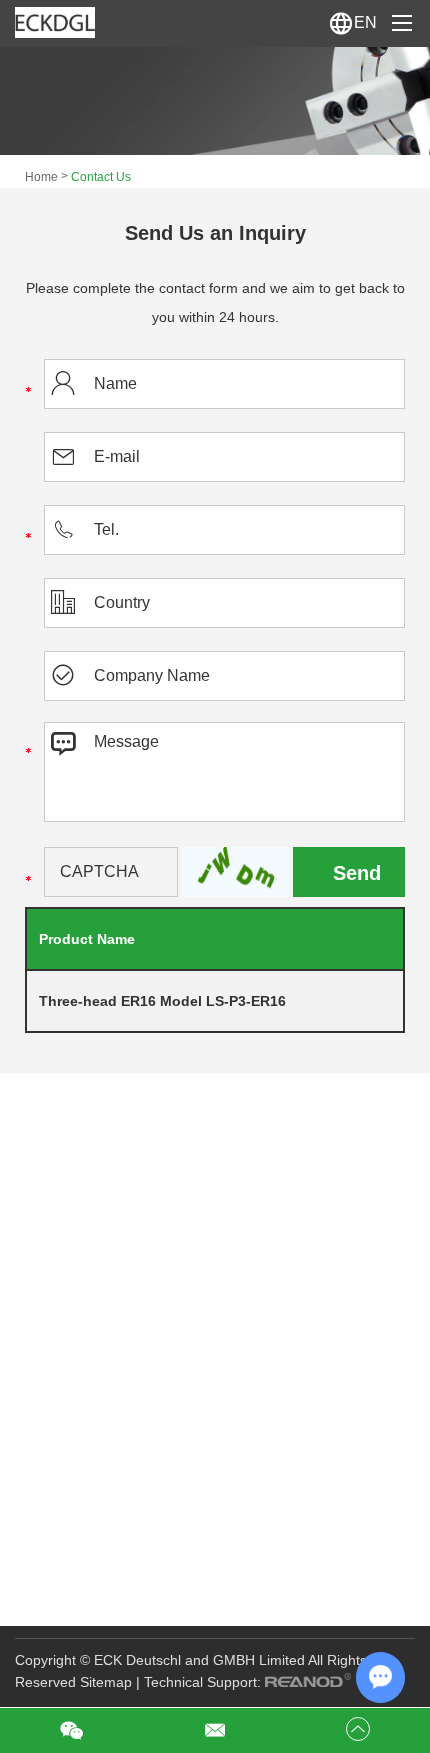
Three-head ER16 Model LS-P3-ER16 (162, 1001)
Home (41, 177)
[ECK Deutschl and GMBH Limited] (55, 22)
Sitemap (106, 1682)
